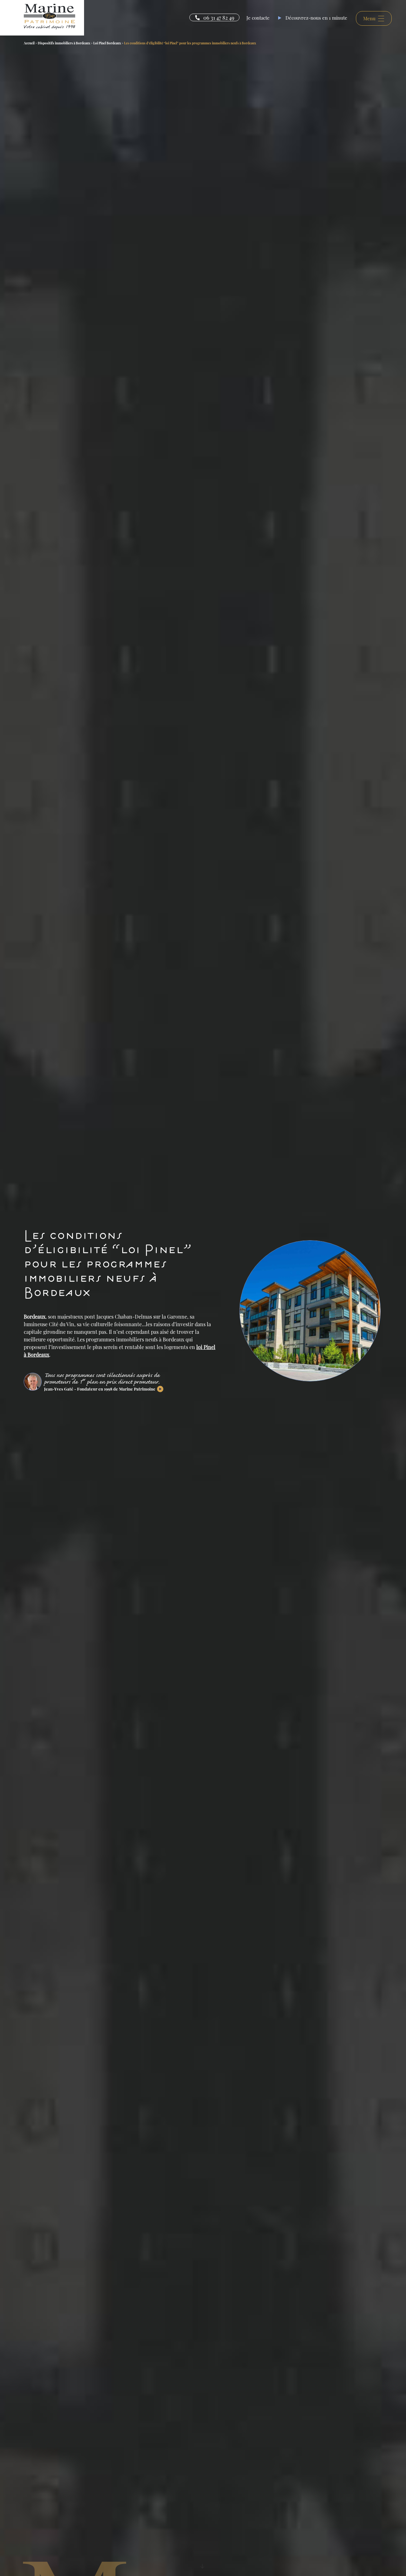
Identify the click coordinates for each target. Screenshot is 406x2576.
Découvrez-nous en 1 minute (316, 18)
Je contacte (258, 18)
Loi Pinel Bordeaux (107, 43)
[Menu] (372, 29)
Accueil (29, 43)
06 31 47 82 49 (219, 17)
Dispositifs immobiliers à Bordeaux (64, 43)
